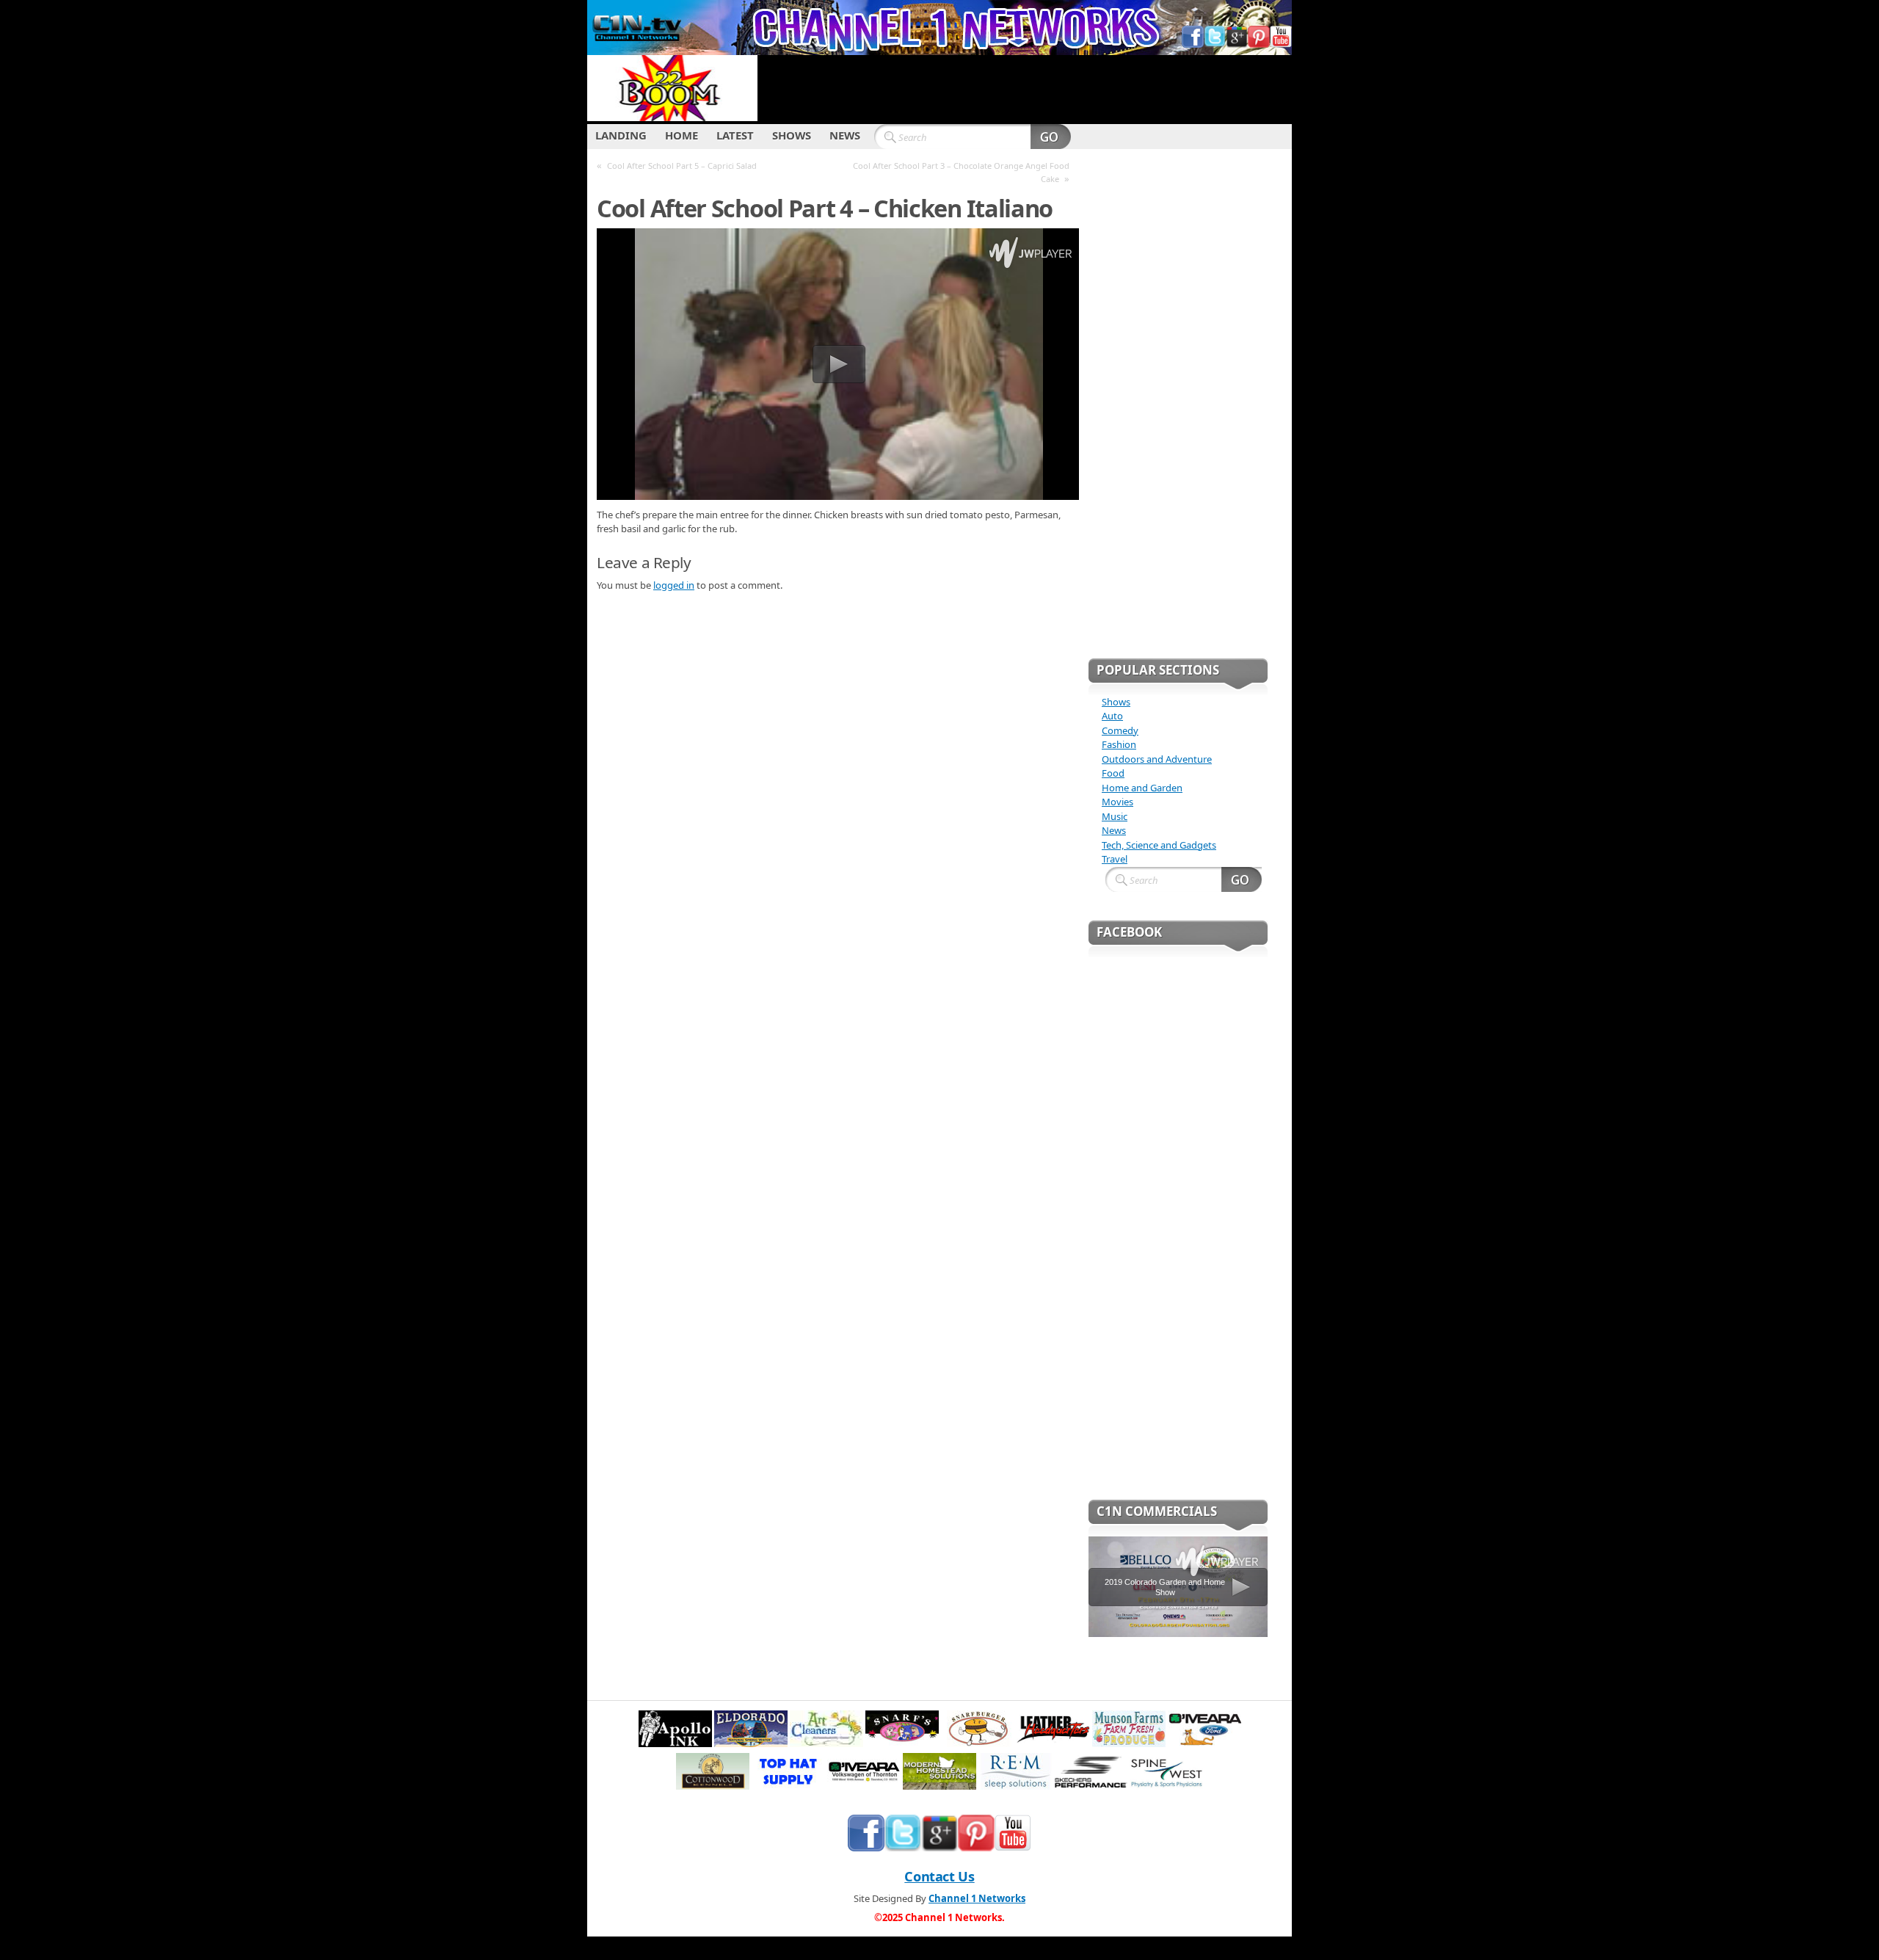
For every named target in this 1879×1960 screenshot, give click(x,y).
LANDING (621, 135)
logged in (674, 585)
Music (1115, 816)
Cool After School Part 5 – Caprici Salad (682, 166)
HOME (682, 135)
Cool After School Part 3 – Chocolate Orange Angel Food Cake (961, 172)
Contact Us (939, 1876)
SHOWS (792, 135)
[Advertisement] (1025, 88)
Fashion (1119, 744)
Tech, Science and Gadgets (1159, 845)
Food (1113, 773)
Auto (1112, 716)
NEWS (845, 135)
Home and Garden (1142, 788)
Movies (1117, 802)
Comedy (1120, 730)
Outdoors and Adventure (1157, 759)
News (1114, 830)
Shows (1116, 702)
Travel (1115, 859)
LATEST (735, 135)
